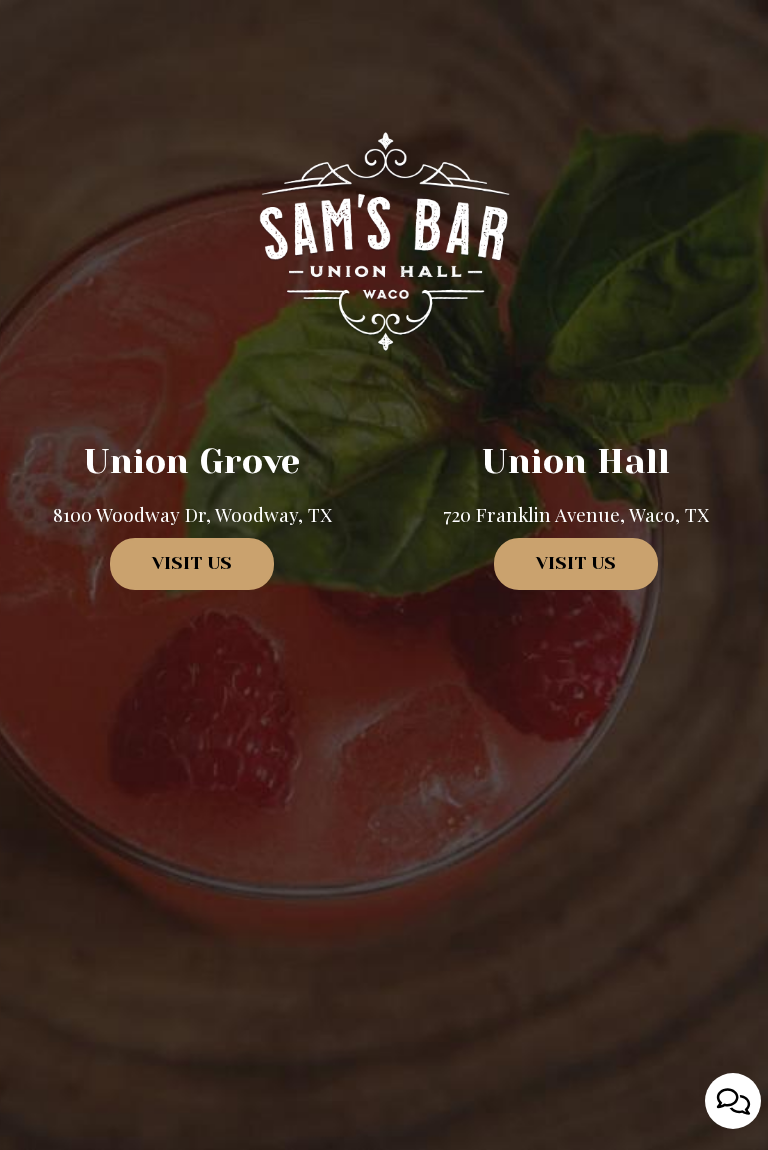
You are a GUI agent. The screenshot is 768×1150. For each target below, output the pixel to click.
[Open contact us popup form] (733, 1101)
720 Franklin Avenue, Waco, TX (576, 514)
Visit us (171, 571)
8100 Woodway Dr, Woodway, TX (192, 514)
